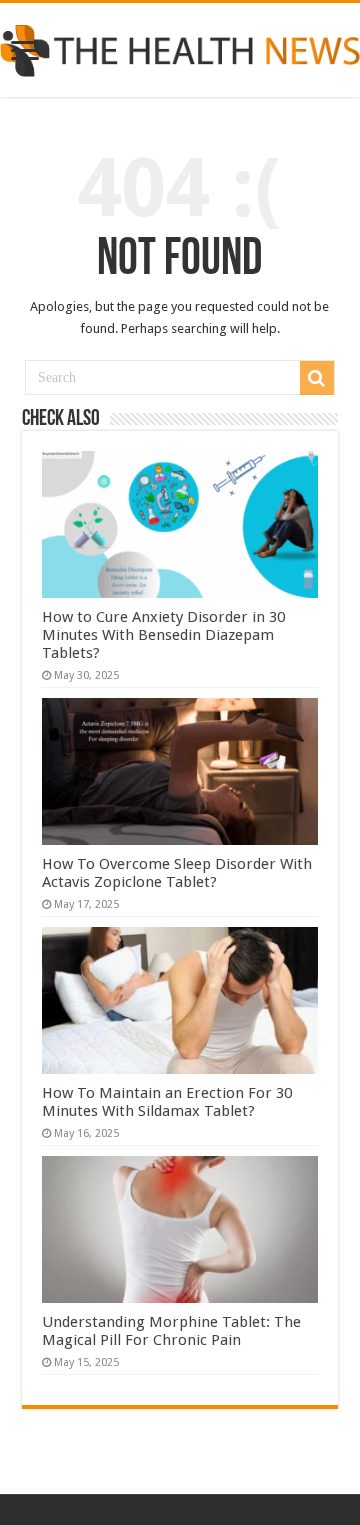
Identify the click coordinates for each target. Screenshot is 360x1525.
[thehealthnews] (180, 47)
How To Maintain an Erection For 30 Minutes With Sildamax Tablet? (167, 1102)
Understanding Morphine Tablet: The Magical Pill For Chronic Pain (171, 1331)
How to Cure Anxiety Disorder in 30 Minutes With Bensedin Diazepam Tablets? (163, 635)
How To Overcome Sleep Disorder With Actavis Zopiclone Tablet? (177, 873)
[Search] (317, 378)
